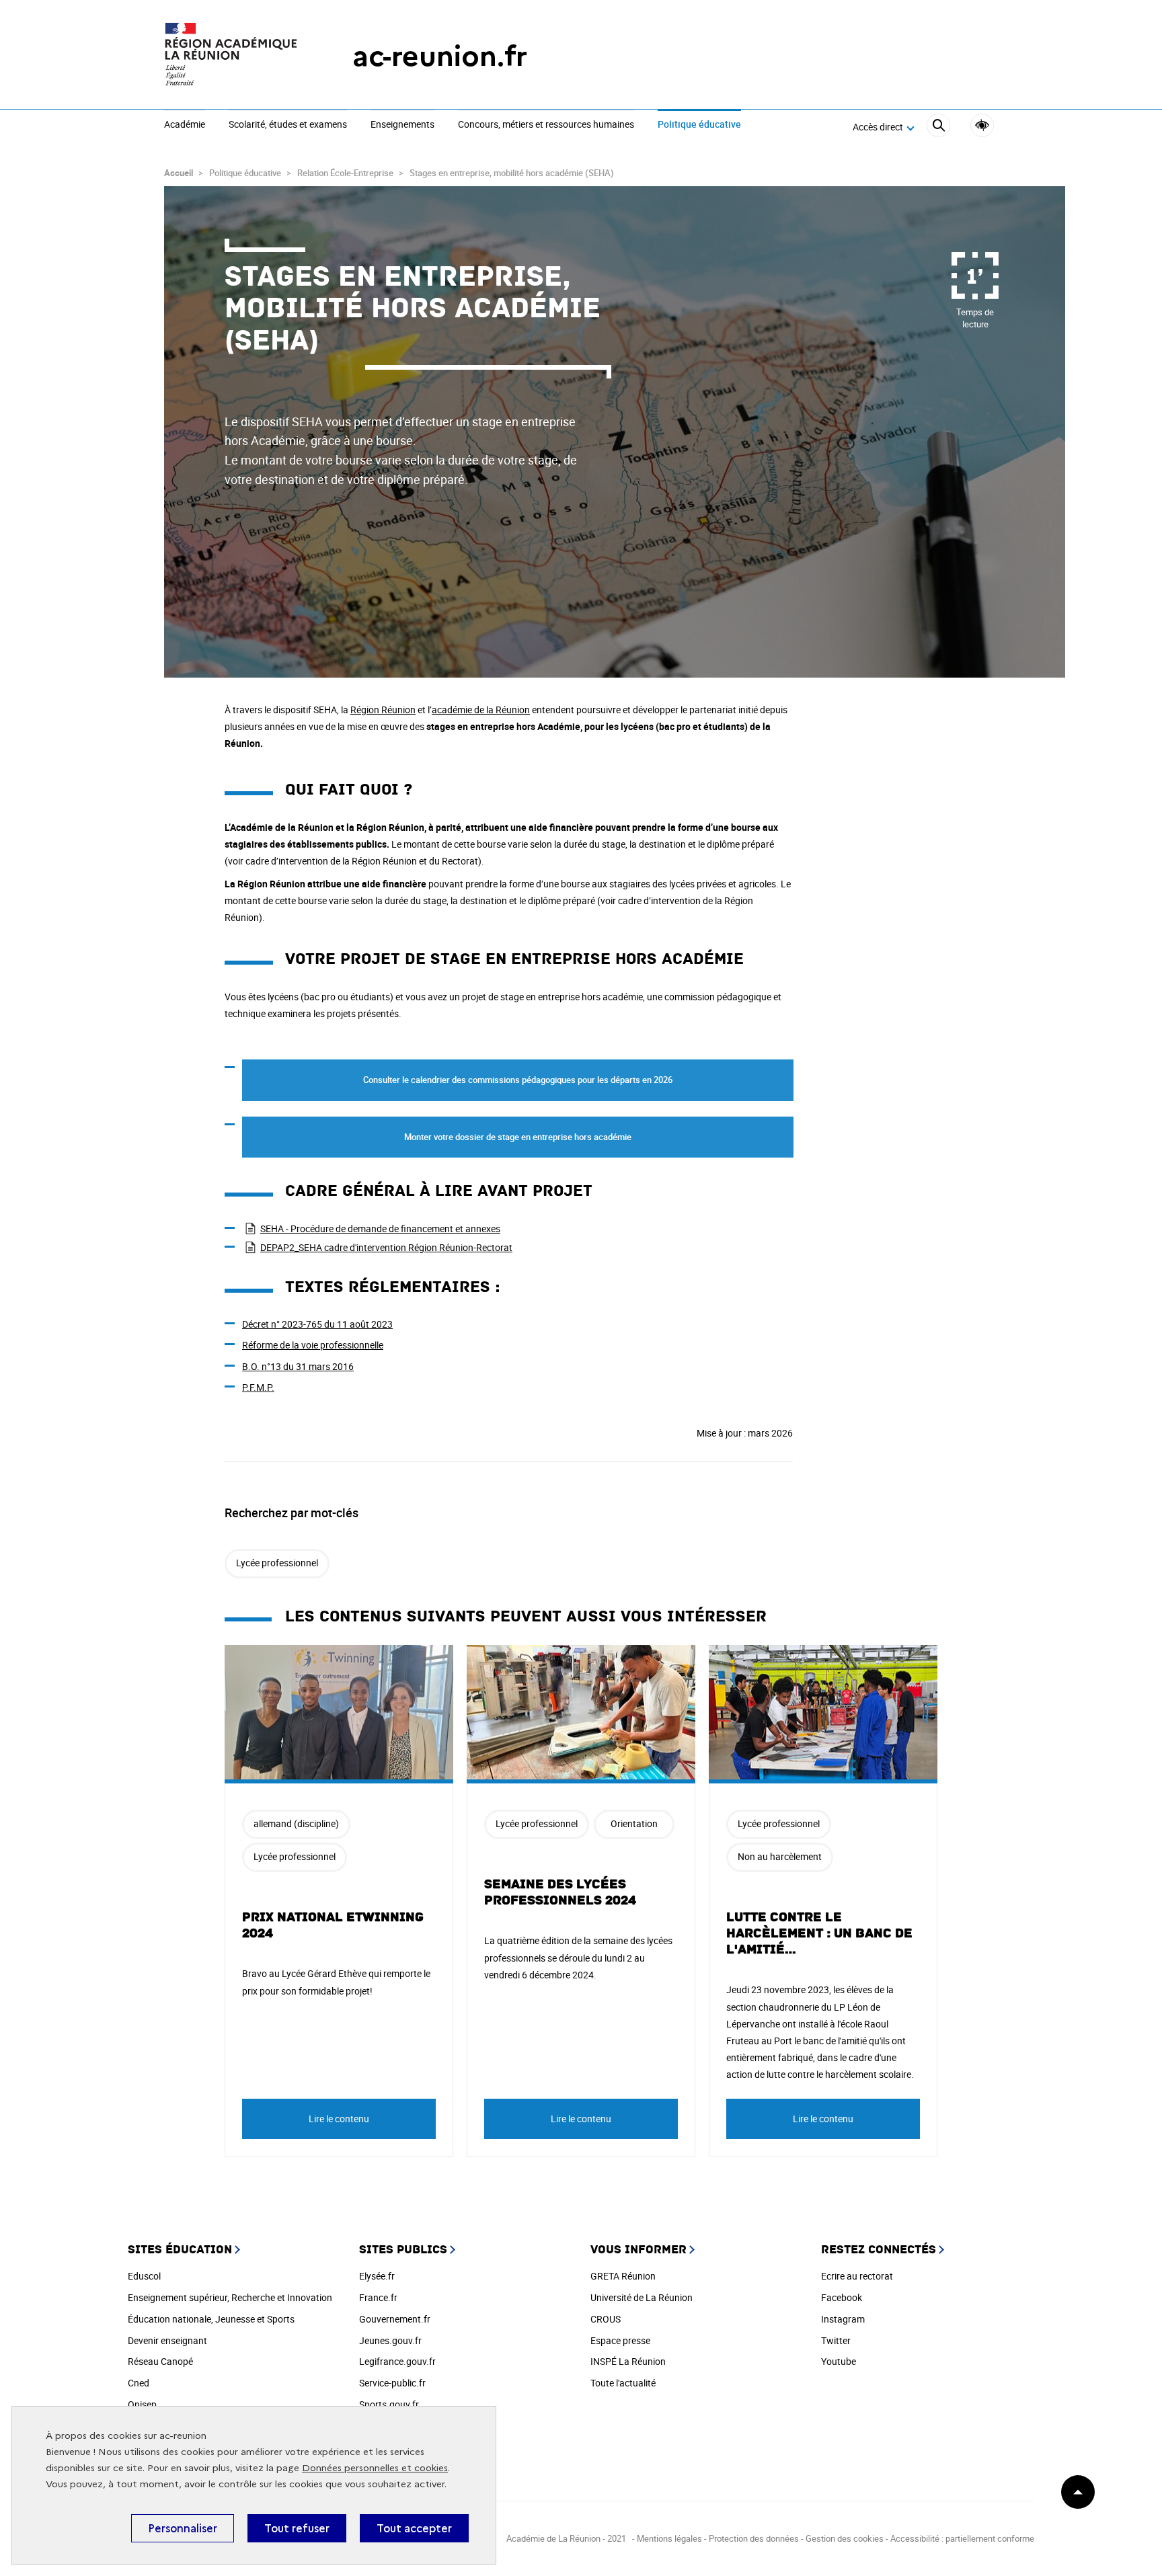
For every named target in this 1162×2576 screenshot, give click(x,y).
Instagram (843, 2319)
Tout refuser (297, 2528)
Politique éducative (699, 125)
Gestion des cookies (845, 2538)
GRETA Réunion (623, 2276)
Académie (185, 125)
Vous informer (638, 2250)
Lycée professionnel (277, 1563)
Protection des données (754, 2538)
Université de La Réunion (642, 2297)
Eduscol (144, 2276)
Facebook (842, 2297)
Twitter (836, 2340)
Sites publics (403, 2250)
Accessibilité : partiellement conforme (962, 2538)
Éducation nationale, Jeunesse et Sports (211, 2319)
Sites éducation (180, 2250)
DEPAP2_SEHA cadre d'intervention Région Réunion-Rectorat (386, 1247)
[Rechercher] (938, 127)
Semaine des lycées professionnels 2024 (560, 1892)
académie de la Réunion (481, 710)
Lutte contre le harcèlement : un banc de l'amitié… (819, 1933)
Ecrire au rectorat (857, 2276)
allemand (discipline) (296, 1823)
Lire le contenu (339, 2119)
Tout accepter (414, 2528)
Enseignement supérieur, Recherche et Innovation (230, 2297)
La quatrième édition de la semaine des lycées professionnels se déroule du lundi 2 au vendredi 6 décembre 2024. (578, 1957)
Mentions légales (670, 2538)
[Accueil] (231, 56)
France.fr (378, 2297)
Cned (139, 2383)
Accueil (179, 173)
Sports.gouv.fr (389, 2404)
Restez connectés (879, 2250)
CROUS (606, 2319)
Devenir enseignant (167, 2340)
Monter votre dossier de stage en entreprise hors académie (518, 1137)
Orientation (634, 1823)
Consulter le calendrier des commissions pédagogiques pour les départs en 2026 (518, 1080)
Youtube (839, 2361)
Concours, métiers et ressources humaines (546, 125)
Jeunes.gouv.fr (390, 2340)
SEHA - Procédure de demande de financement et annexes (380, 1229)
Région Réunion (383, 710)
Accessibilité (982, 125)
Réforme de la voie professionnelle (313, 1345)
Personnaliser (183, 2528)
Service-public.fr (392, 2383)
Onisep (142, 2404)
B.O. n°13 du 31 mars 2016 (298, 1366)
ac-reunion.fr (440, 56)
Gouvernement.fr (395, 2319)
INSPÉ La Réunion (628, 2361)
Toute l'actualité (623, 2383)
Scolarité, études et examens (288, 125)
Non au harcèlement (780, 1856)
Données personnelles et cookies (375, 2468)
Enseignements (402, 125)
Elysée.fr (377, 2276)
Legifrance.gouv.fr (397, 2361)
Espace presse (620, 2340)
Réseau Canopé (160, 2361)
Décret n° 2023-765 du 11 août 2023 (317, 1324)
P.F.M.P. (258, 1387)
